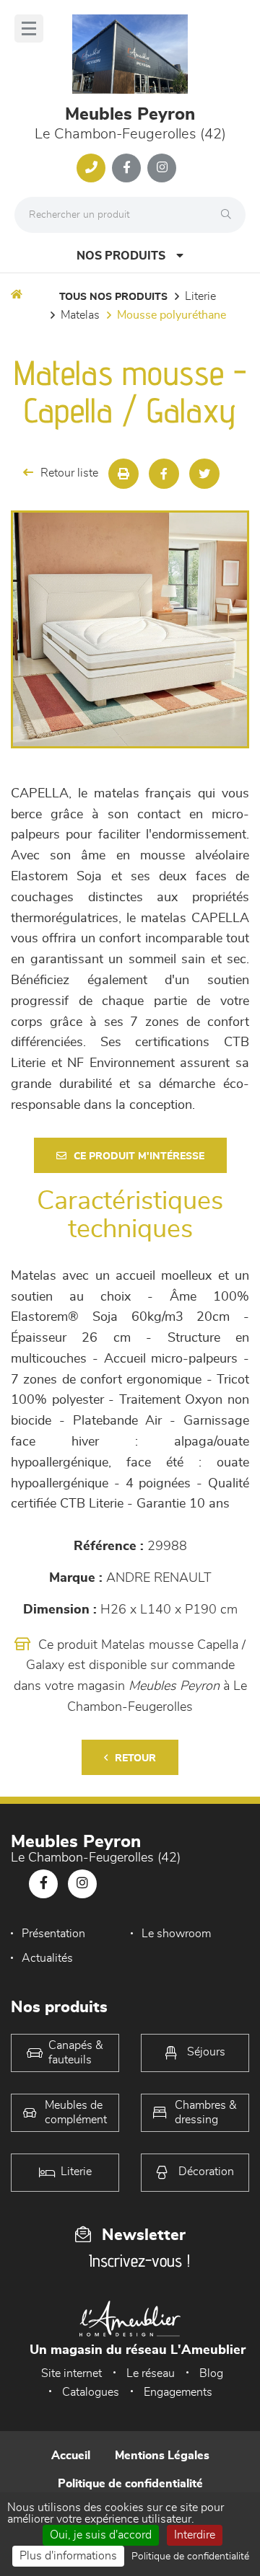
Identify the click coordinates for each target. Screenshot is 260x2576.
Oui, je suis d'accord (101, 2535)
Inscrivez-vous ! (139, 2261)
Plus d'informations (68, 2556)
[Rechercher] (230, 215)
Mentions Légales (162, 2456)
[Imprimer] (123, 474)
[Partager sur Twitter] (204, 474)
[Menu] (29, 28)
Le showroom (176, 1934)
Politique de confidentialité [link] (190, 2557)
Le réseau (151, 2373)
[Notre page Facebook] (126, 168)
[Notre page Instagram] (162, 168)
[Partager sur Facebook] (164, 474)
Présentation (53, 1934)
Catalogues (91, 2392)
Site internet (71, 2373)
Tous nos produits (113, 297)
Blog (211, 2373)
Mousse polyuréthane (172, 315)
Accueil (71, 2456)
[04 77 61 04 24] (91, 168)
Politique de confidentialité (130, 2484)
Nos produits (121, 256)
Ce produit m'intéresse (139, 1156)
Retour (135, 1758)
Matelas (80, 315)
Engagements (178, 2392)
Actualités (47, 1958)
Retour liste (69, 473)
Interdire (195, 2535)
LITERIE (200, 296)
